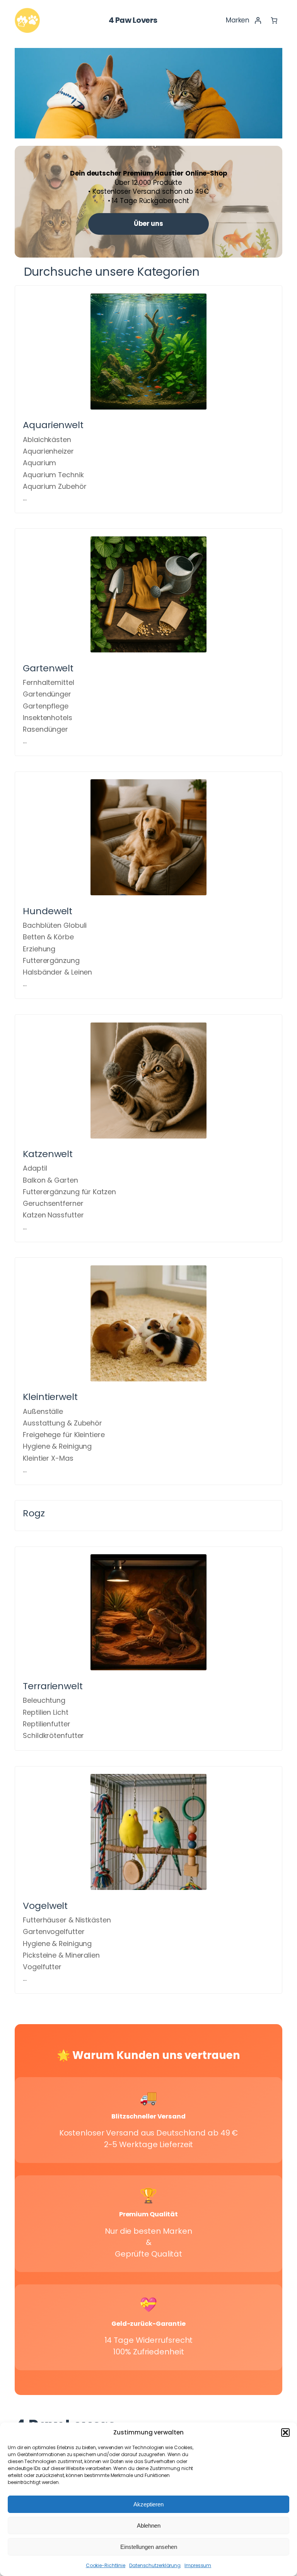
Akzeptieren (148, 2504)
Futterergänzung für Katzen (69, 1192)
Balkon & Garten (50, 1180)
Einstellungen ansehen (149, 2547)
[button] (285, 2433)
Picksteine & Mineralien (61, 1955)
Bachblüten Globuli (55, 925)
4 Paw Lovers (133, 20)
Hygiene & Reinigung (57, 1446)
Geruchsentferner (53, 1203)
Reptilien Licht (46, 1712)
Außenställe (43, 1411)
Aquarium (39, 463)
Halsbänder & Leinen (57, 972)
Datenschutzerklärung (155, 2565)
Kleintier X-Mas (48, 1458)
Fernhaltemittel (49, 682)
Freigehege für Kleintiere (64, 1435)
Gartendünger (47, 694)
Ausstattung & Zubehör (62, 1423)
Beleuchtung (44, 1700)
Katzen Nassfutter (53, 1215)
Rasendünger (45, 729)
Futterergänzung (51, 960)
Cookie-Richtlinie (106, 2565)
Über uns (148, 224)
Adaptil (35, 1168)
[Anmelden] (258, 20)
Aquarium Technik (53, 475)
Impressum (198, 2565)
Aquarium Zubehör (55, 486)
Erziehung (39, 949)
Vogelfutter (42, 1967)
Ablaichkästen (47, 440)
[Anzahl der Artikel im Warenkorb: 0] (274, 20)
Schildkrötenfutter (53, 1735)
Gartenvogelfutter (54, 1932)
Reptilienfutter (47, 1724)
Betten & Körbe (48, 937)
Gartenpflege (46, 706)
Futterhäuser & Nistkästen (67, 1920)
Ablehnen (149, 2526)
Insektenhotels (48, 718)
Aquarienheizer (48, 451)
